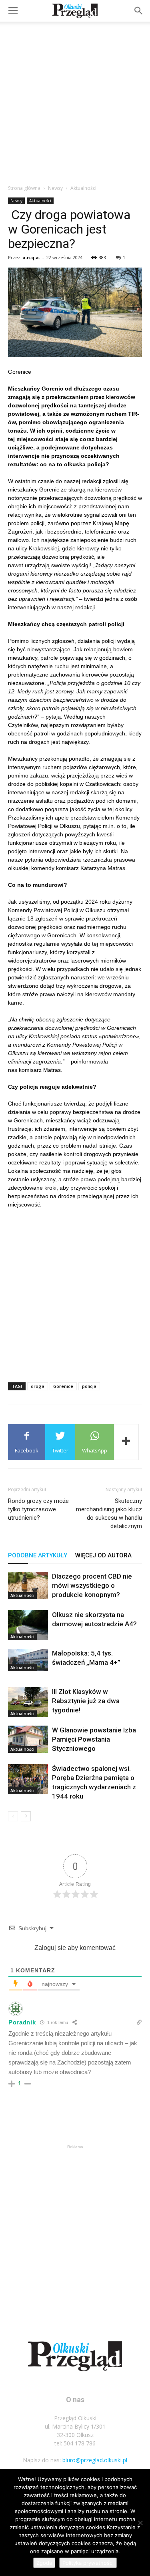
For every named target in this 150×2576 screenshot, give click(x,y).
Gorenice (63, 1386)
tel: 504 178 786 (75, 2443)
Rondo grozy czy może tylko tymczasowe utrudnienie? (38, 1509)
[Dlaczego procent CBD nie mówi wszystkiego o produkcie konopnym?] (28, 1586)
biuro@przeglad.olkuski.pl (95, 2460)
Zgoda (44, 2563)
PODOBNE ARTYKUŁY (38, 1555)
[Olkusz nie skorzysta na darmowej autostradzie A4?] (28, 1625)
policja (89, 1386)
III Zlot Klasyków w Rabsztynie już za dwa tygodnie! (86, 1701)
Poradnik (22, 2022)
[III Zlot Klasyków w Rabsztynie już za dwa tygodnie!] (28, 1702)
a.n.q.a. (31, 257)
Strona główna (24, 188)
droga (38, 1386)
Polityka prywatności (88, 2563)
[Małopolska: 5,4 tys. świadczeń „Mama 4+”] (28, 1660)
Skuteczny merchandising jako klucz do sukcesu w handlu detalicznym (109, 1514)
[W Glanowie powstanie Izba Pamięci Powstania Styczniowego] (28, 1739)
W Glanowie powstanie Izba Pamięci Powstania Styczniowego (94, 1739)
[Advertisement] (75, 101)
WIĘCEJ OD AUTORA (103, 1555)
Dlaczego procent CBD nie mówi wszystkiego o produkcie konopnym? (92, 1585)
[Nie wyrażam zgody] (140, 2523)
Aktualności (83, 188)
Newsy (55, 188)
